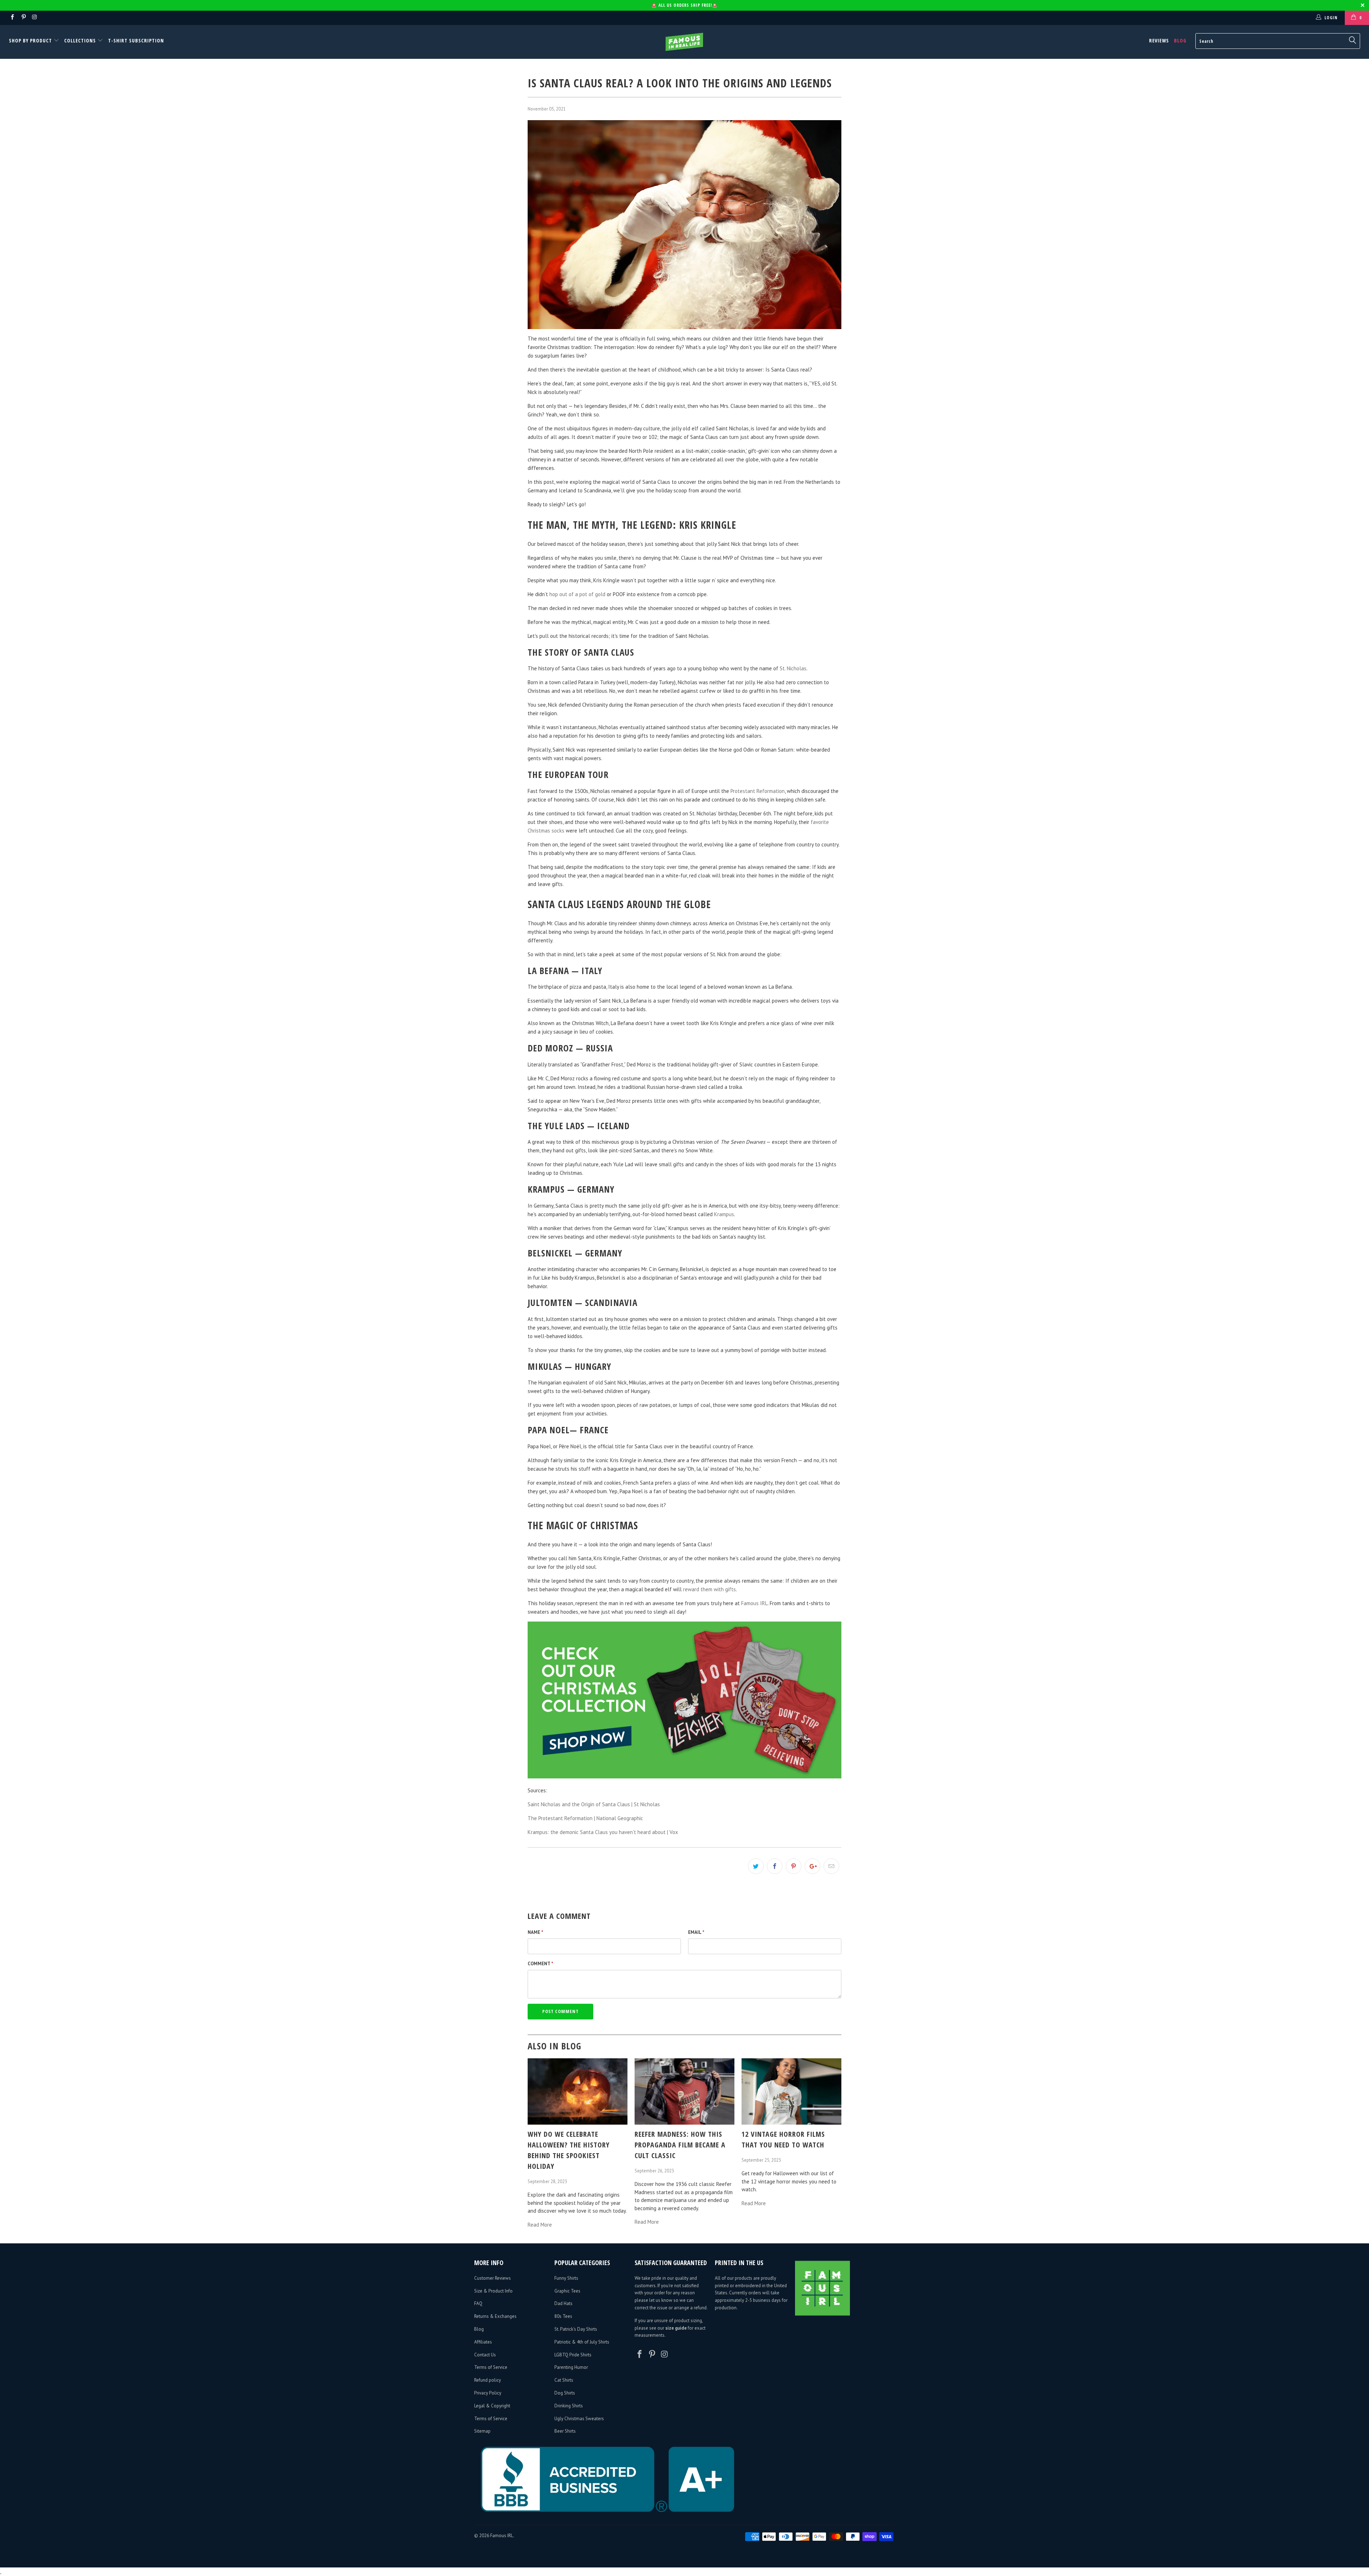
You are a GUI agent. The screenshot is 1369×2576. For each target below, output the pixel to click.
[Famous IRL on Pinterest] (23, 18)
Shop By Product (31, 40)
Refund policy (488, 2380)
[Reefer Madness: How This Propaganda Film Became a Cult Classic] (684, 2123)
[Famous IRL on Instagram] (34, 18)
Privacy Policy (488, 2393)
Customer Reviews (493, 2278)
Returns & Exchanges (495, 2316)
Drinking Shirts (569, 2406)
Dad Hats (563, 2303)
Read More (540, 2225)
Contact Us (485, 2355)
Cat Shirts (564, 2380)
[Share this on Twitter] (756, 1866)
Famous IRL (502, 2536)
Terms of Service (491, 2367)
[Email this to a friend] (831, 1866)
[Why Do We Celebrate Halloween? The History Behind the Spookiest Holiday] (578, 2123)
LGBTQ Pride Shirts (573, 2355)
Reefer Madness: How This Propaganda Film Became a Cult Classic (680, 2145)
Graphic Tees (567, 2291)
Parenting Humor (571, 2367)
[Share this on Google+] (812, 1866)
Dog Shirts (565, 2393)
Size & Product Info (493, 2291)
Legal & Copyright (492, 2406)
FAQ (478, 2303)
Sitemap (482, 2431)
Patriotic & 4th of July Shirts (582, 2342)
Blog (1180, 40)
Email (696, 1932)
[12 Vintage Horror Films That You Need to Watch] (791, 2123)
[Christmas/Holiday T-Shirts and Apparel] (684, 1776)
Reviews (1159, 40)
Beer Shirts (565, 2431)
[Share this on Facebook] (775, 1866)
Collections (80, 40)
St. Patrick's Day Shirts (576, 2329)
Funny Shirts (566, 2278)
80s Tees (563, 2316)
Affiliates (483, 2342)
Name (535, 1932)
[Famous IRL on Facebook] (12, 18)
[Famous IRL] (684, 42)
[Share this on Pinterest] (794, 1866)
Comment (540, 1964)
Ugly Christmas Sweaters (579, 2419)
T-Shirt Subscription (136, 40)
